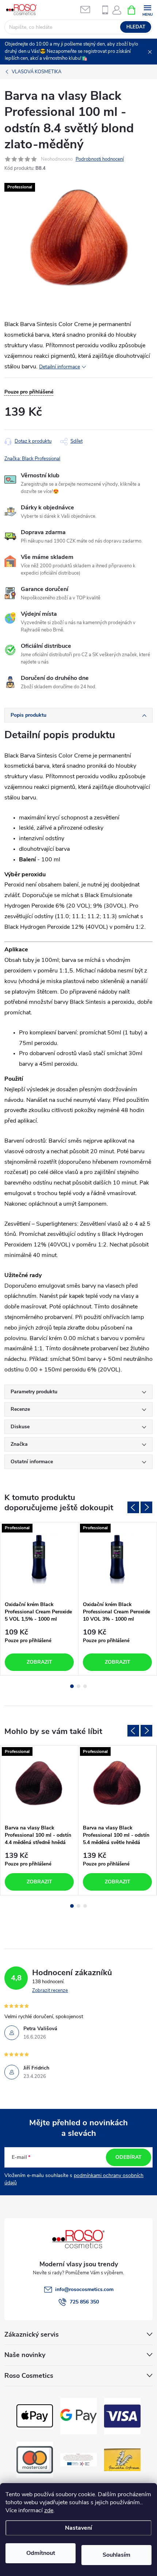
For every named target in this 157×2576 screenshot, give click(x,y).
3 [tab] (85, 1686)
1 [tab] (72, 1686)
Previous (133, 1507)
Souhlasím (116, 2555)
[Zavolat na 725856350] (105, 10)
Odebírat (129, 2157)
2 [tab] (78, 1686)
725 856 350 (84, 2302)
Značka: (32, 459)
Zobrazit (39, 1662)
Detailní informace (60, 367)
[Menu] (147, 10)
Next (146, 1507)
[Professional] (39, 1560)
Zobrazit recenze (50, 1990)
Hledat (136, 27)
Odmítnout (41, 2553)
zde (49, 2510)
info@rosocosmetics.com (84, 2289)
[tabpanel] (39, 1599)
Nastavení (78, 2528)
